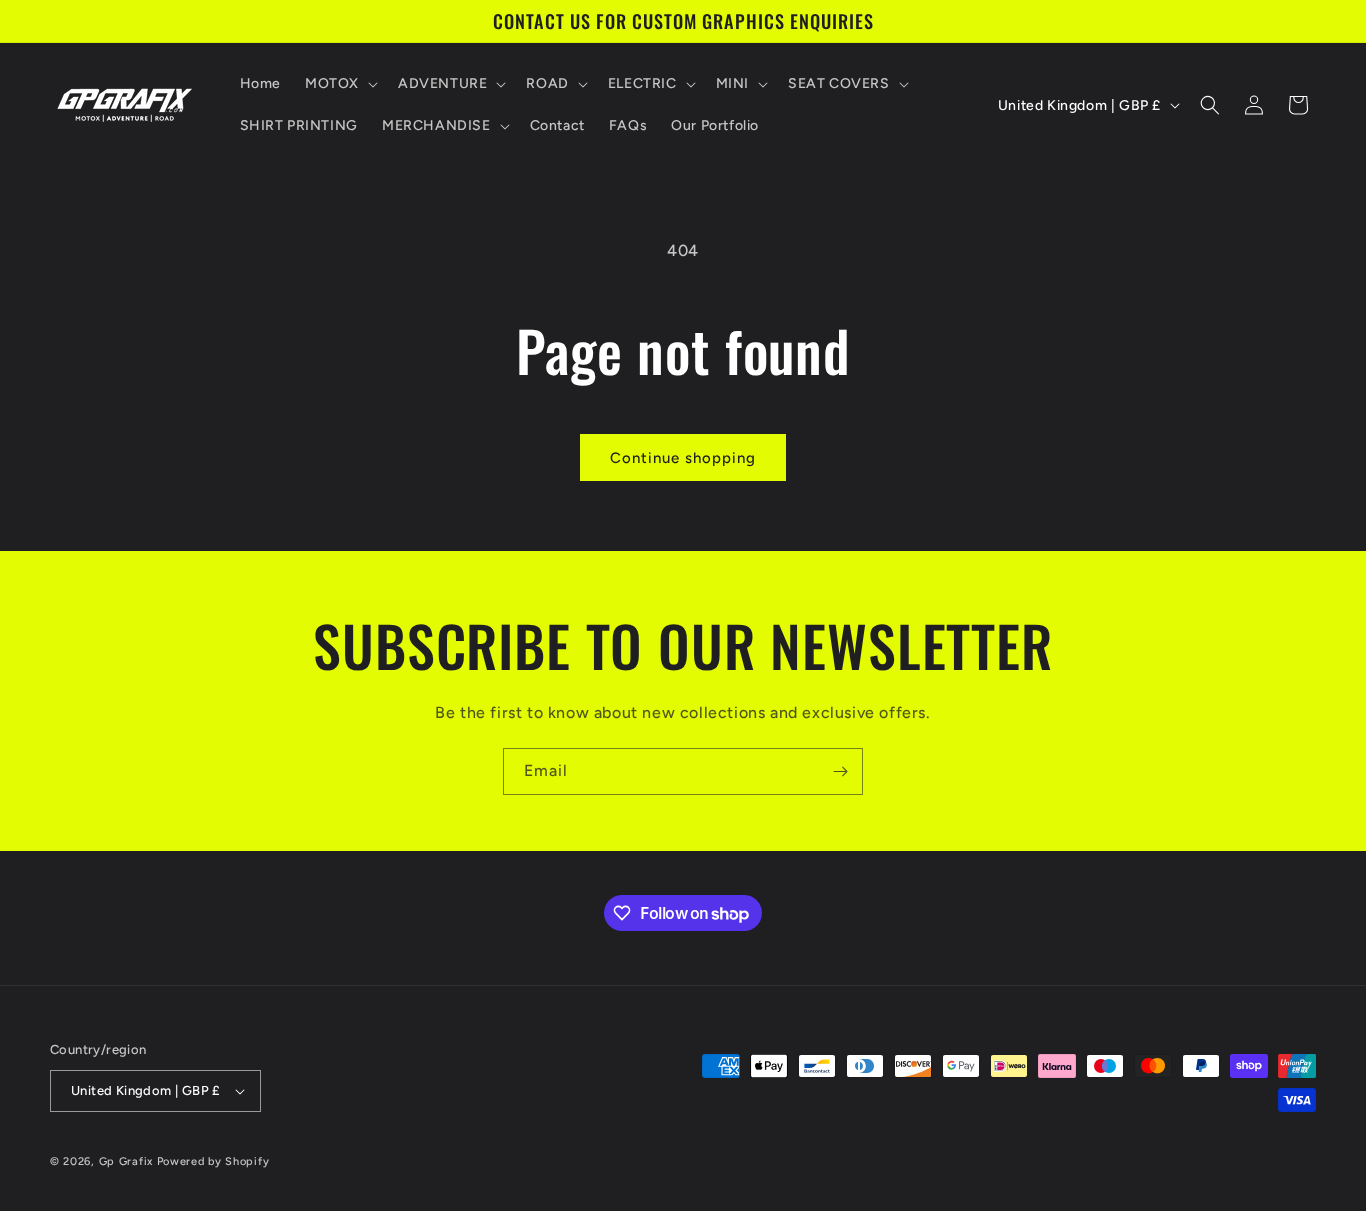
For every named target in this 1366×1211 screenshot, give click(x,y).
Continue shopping (683, 458)
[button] (339, 84)
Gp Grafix (126, 1161)
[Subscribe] (840, 771)
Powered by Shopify (213, 1161)
